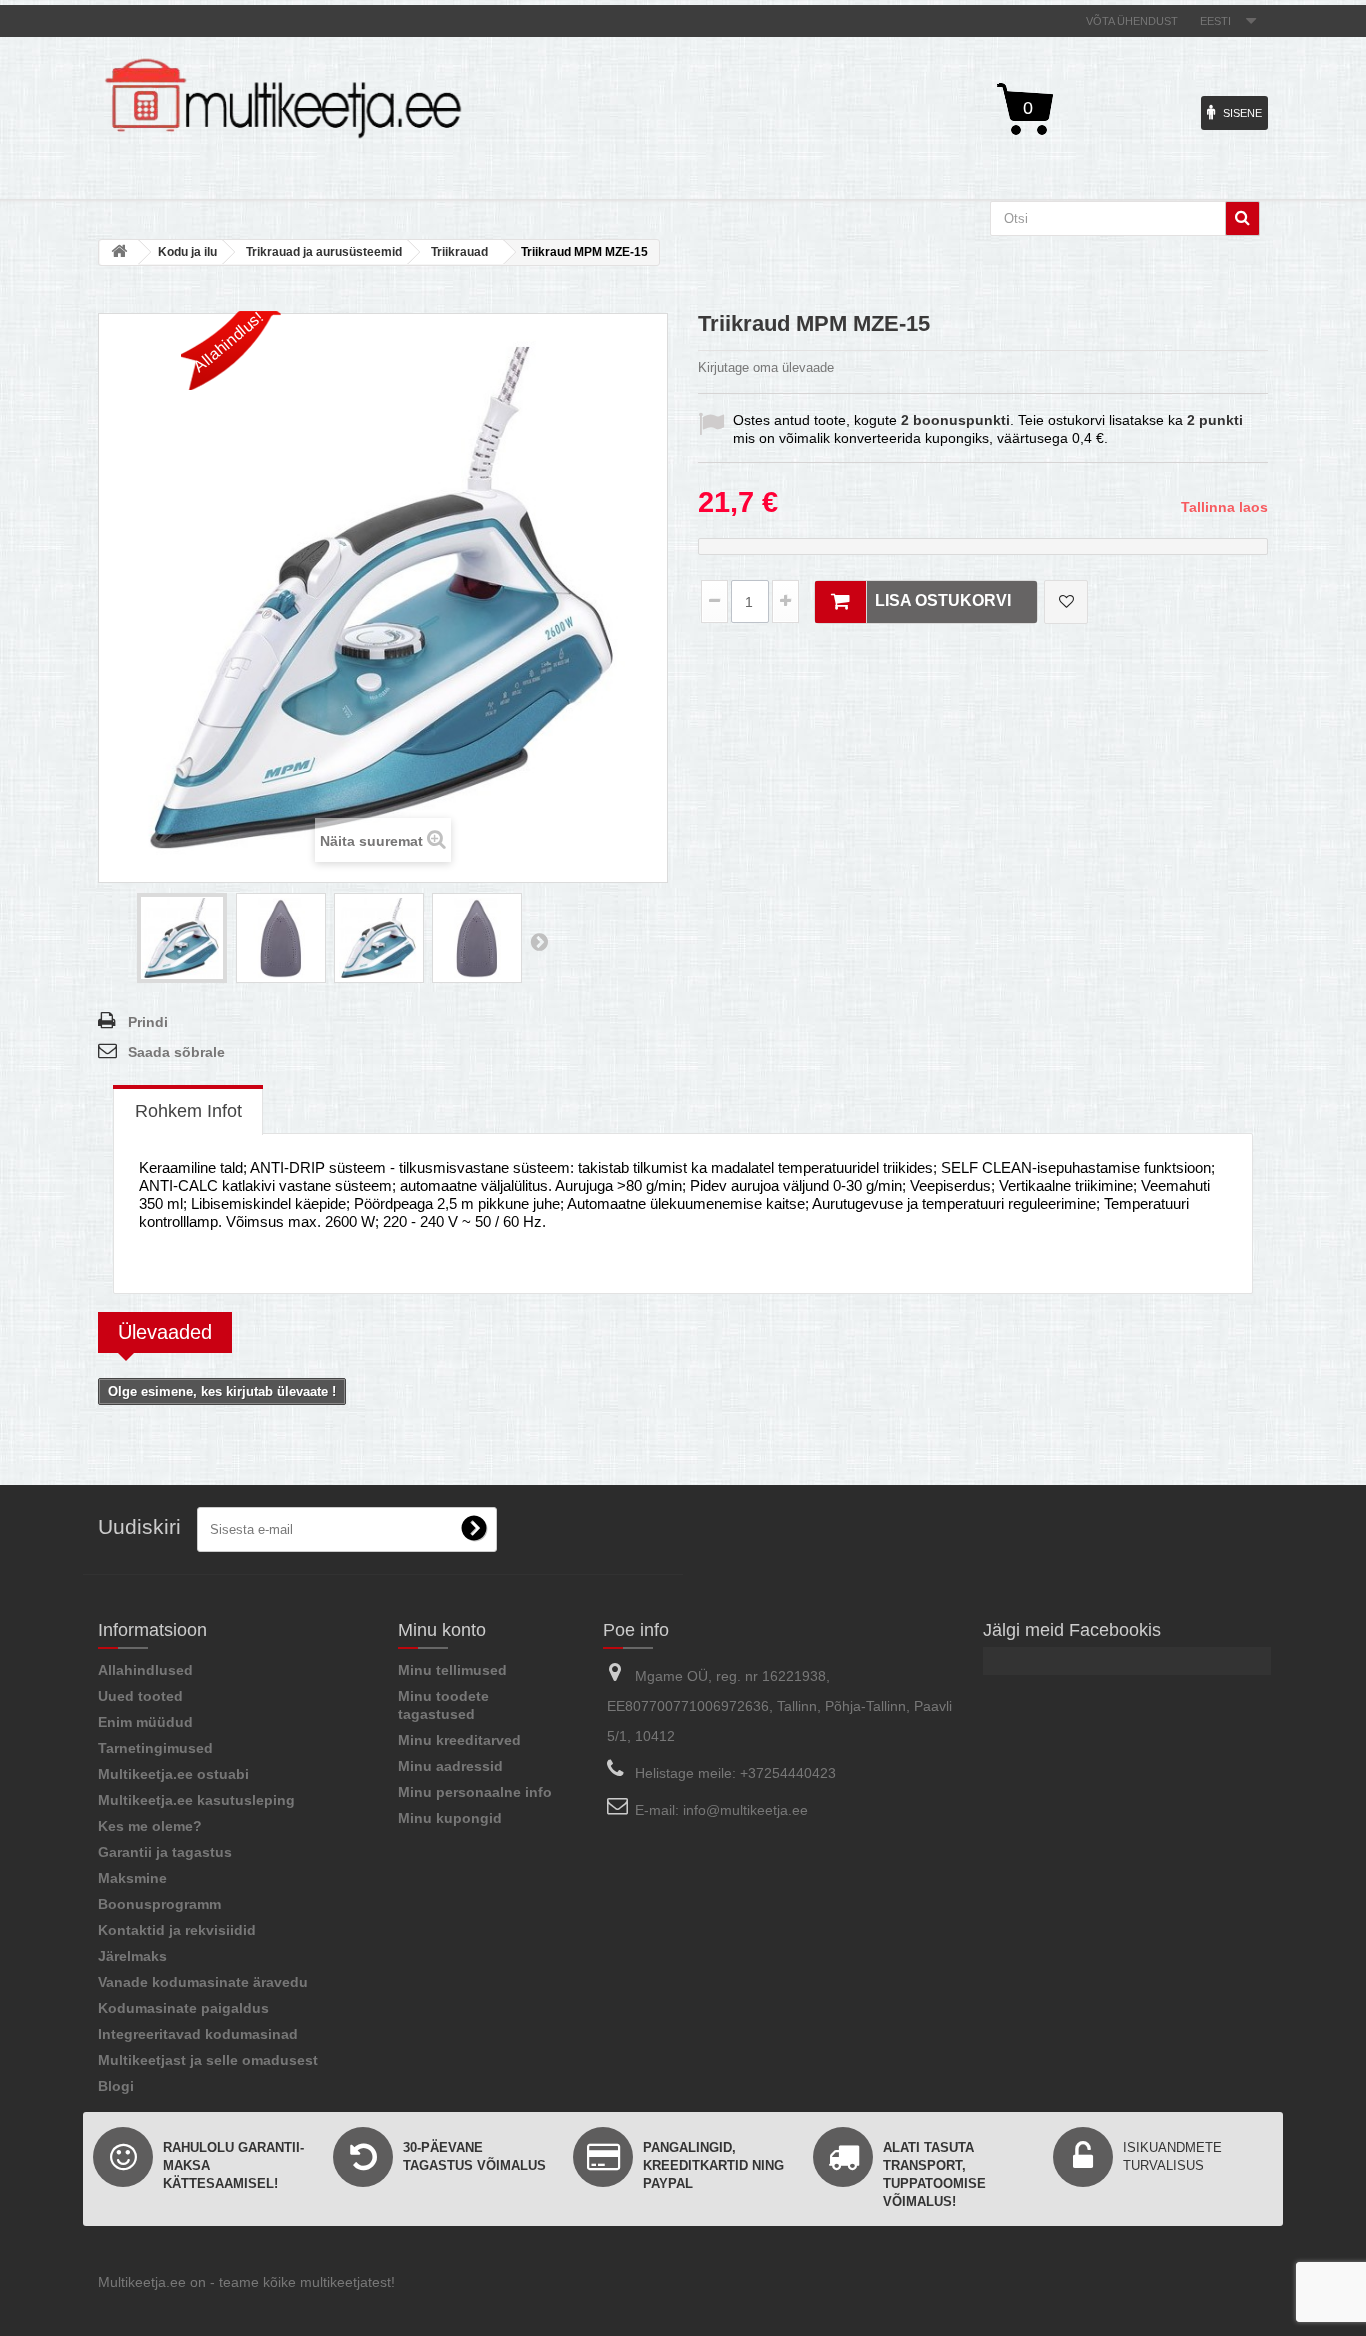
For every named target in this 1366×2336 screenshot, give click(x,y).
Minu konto (442, 1630)
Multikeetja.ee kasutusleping (196, 1800)
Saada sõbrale (176, 1052)
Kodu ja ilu (187, 252)
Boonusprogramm (159, 1904)
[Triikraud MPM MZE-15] (182, 938)
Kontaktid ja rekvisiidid (177, 1930)
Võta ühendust (1132, 21)
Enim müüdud (145, 1722)
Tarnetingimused (155, 1748)
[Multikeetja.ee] (283, 98)
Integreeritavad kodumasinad (198, 2034)
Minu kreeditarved (459, 1740)
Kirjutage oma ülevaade (766, 367)
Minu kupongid (450, 1818)
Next (539, 941)
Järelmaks (132, 1956)
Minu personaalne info (475, 1792)
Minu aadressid (450, 1766)
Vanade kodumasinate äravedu (203, 1982)
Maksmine (132, 1878)
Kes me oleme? (150, 1826)
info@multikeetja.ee (745, 1810)
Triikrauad (459, 252)
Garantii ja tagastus (165, 1852)
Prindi (148, 1022)
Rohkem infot (188, 1111)
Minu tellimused (452, 1670)
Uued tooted (140, 1696)
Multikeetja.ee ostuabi (173, 1774)
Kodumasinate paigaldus (183, 2008)
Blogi (116, 2086)
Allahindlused (145, 1670)
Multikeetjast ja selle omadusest (208, 2060)
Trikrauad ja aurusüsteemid (324, 252)
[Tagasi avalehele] (119, 252)
